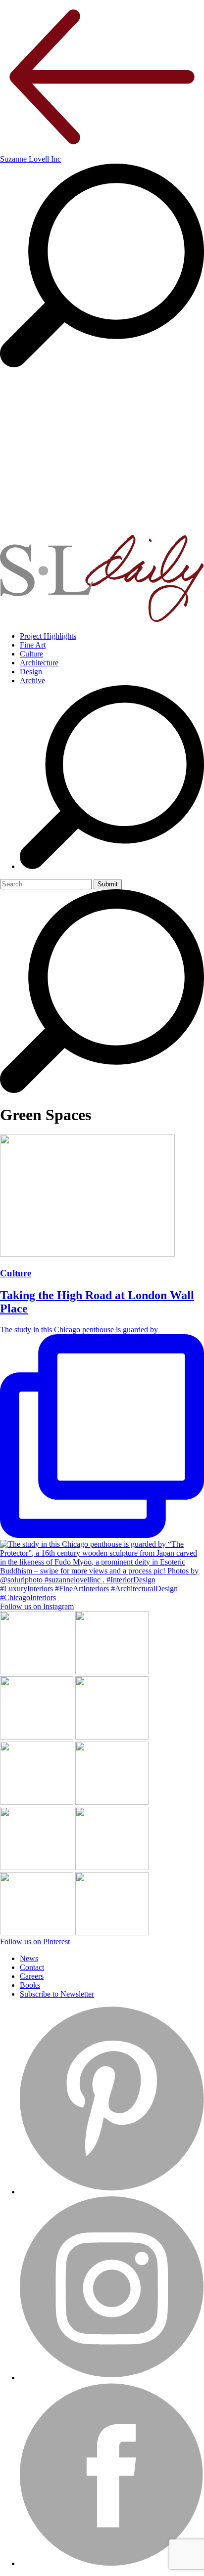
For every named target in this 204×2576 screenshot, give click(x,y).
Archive (32, 680)
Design (31, 672)
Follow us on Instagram (37, 1606)
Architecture (39, 663)
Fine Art (33, 645)
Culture (31, 654)
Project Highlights (48, 636)
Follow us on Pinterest (35, 1942)
